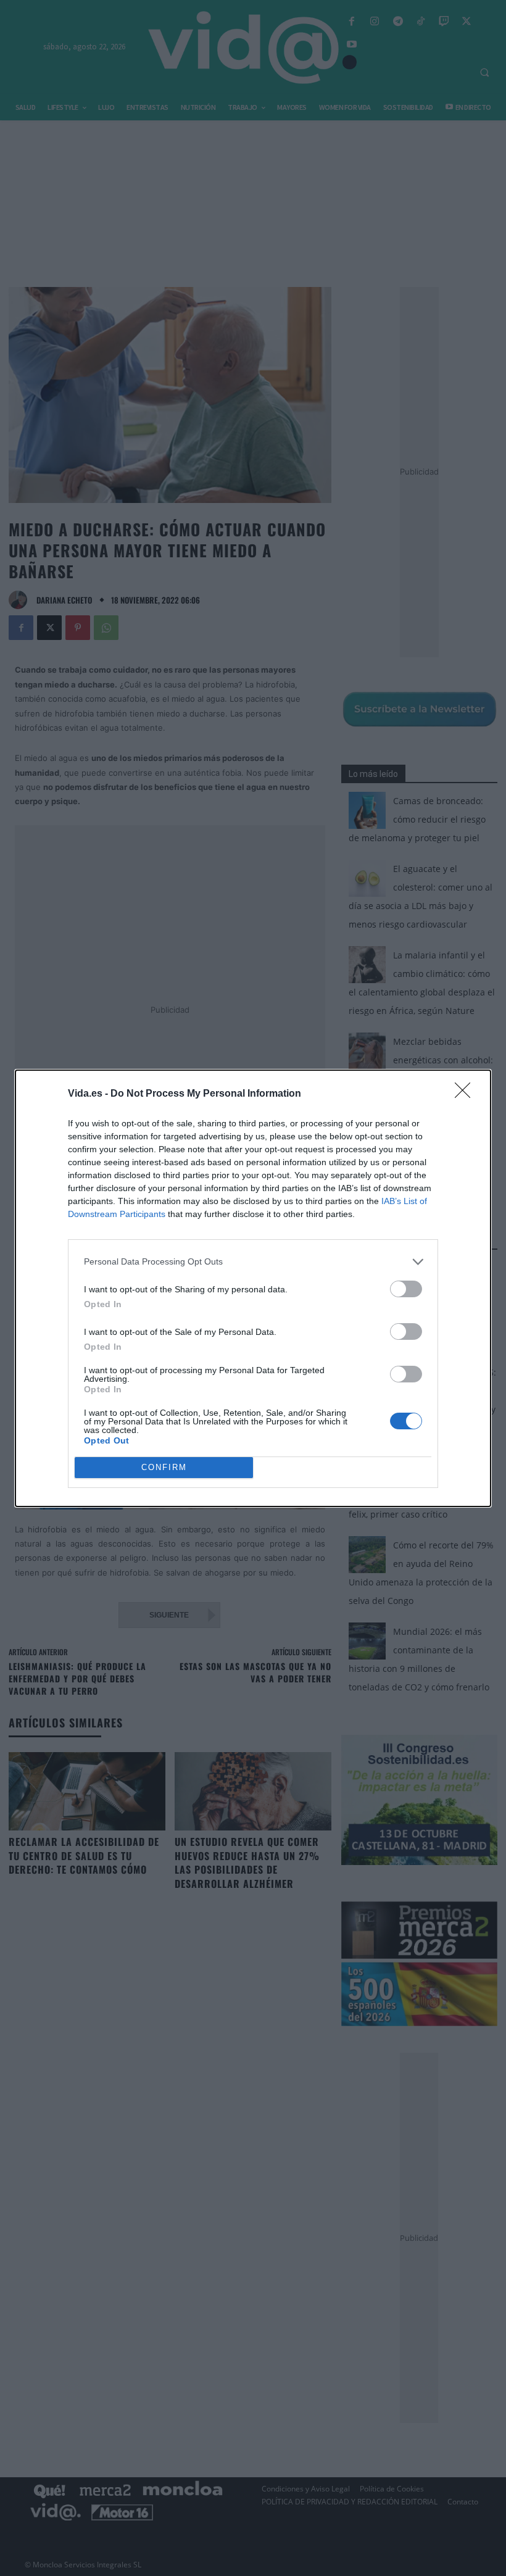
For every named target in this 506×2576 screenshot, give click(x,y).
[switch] (406, 1289)
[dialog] (253, 1288)
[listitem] (253, 1262)
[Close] (467, 1094)
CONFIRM (164, 1467)
